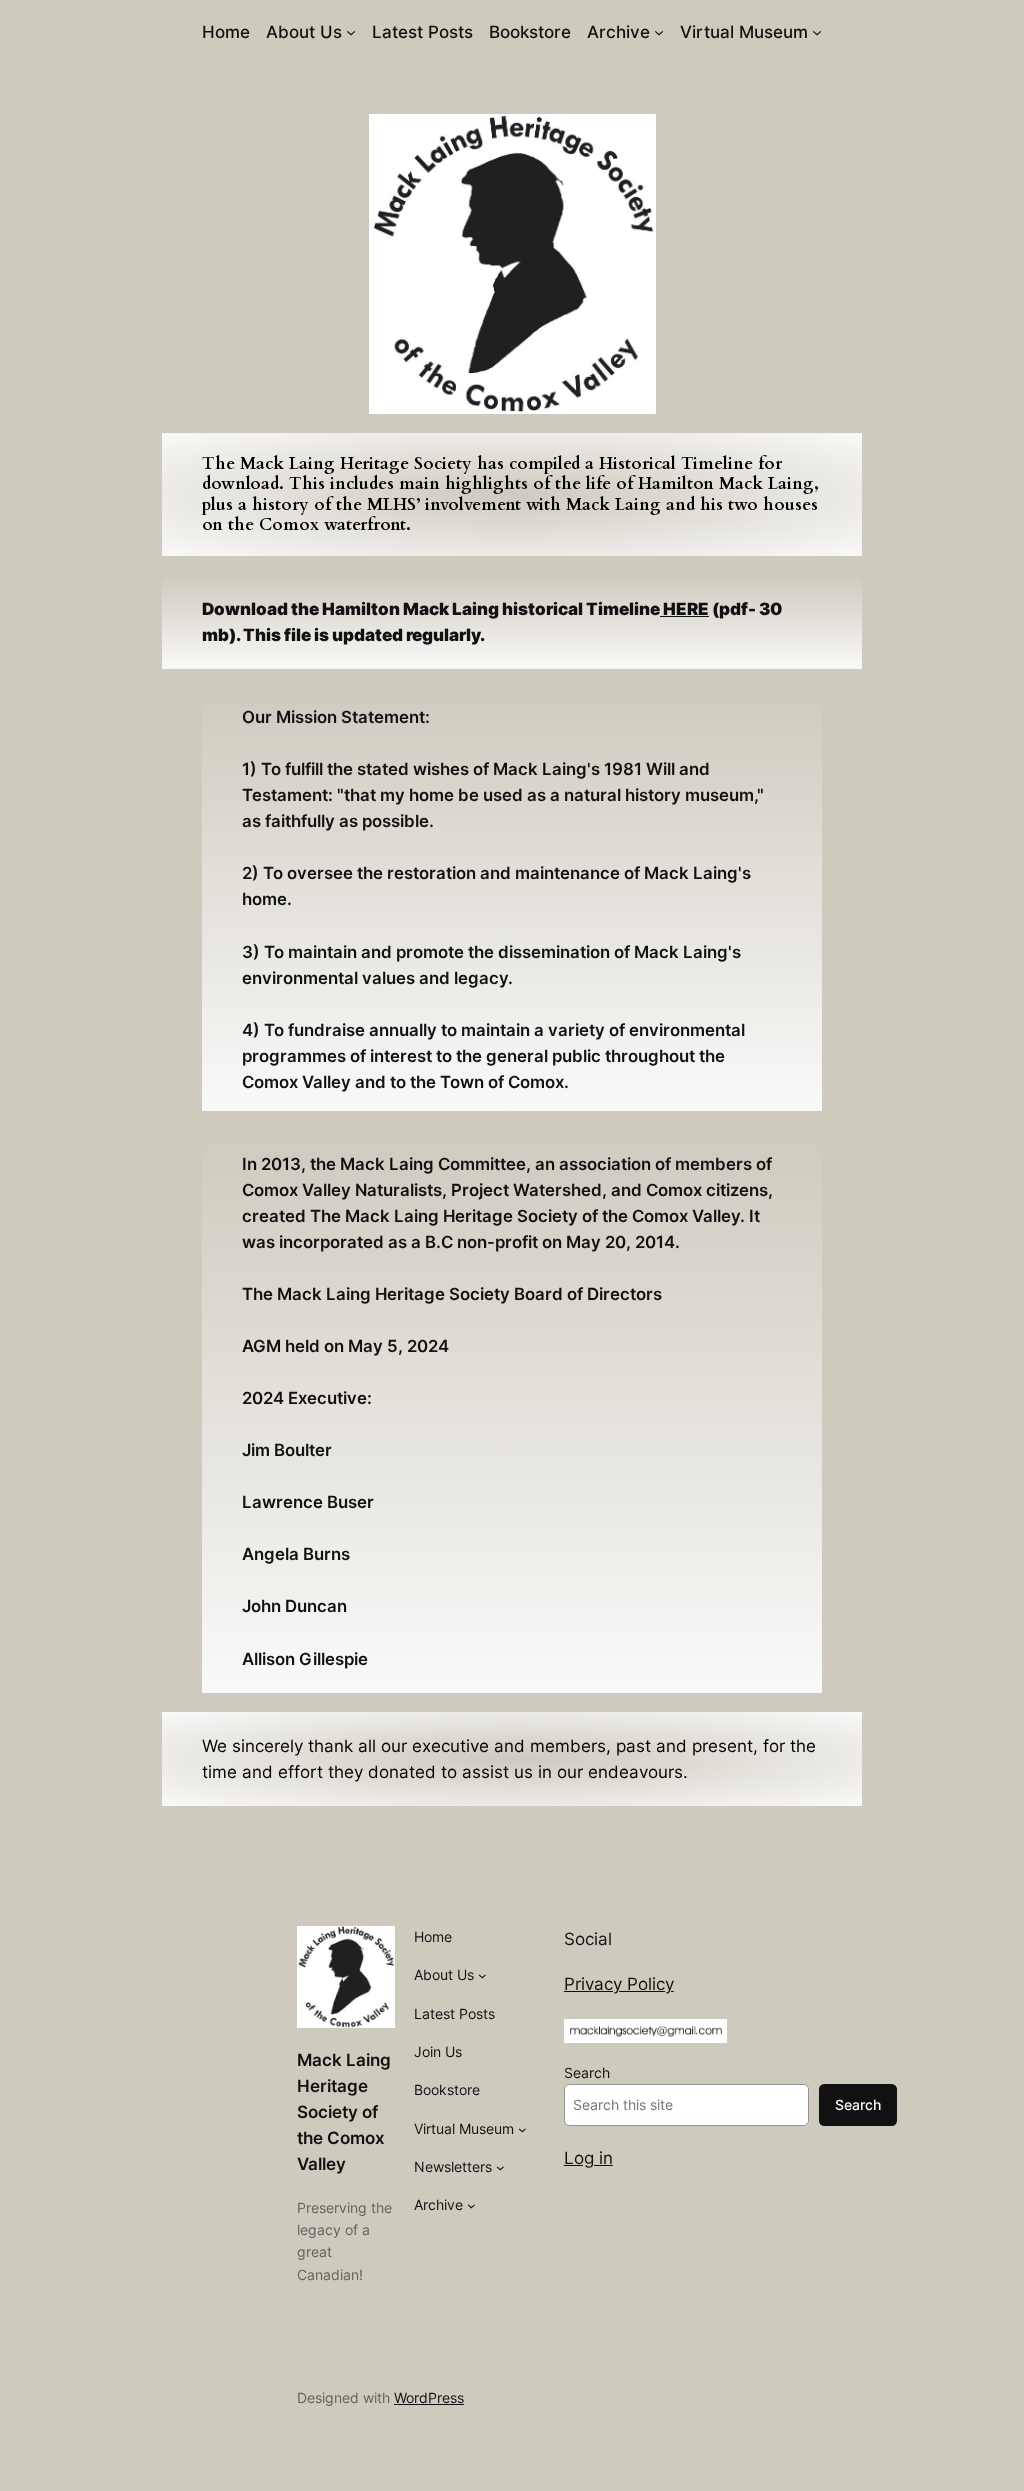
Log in (588, 2158)
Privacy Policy (619, 1984)
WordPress (429, 2397)
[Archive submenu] (659, 32)
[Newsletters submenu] (500, 2167)
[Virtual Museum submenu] (817, 32)
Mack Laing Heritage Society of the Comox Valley (344, 2112)
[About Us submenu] (351, 32)
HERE (684, 609)
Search (587, 2072)
